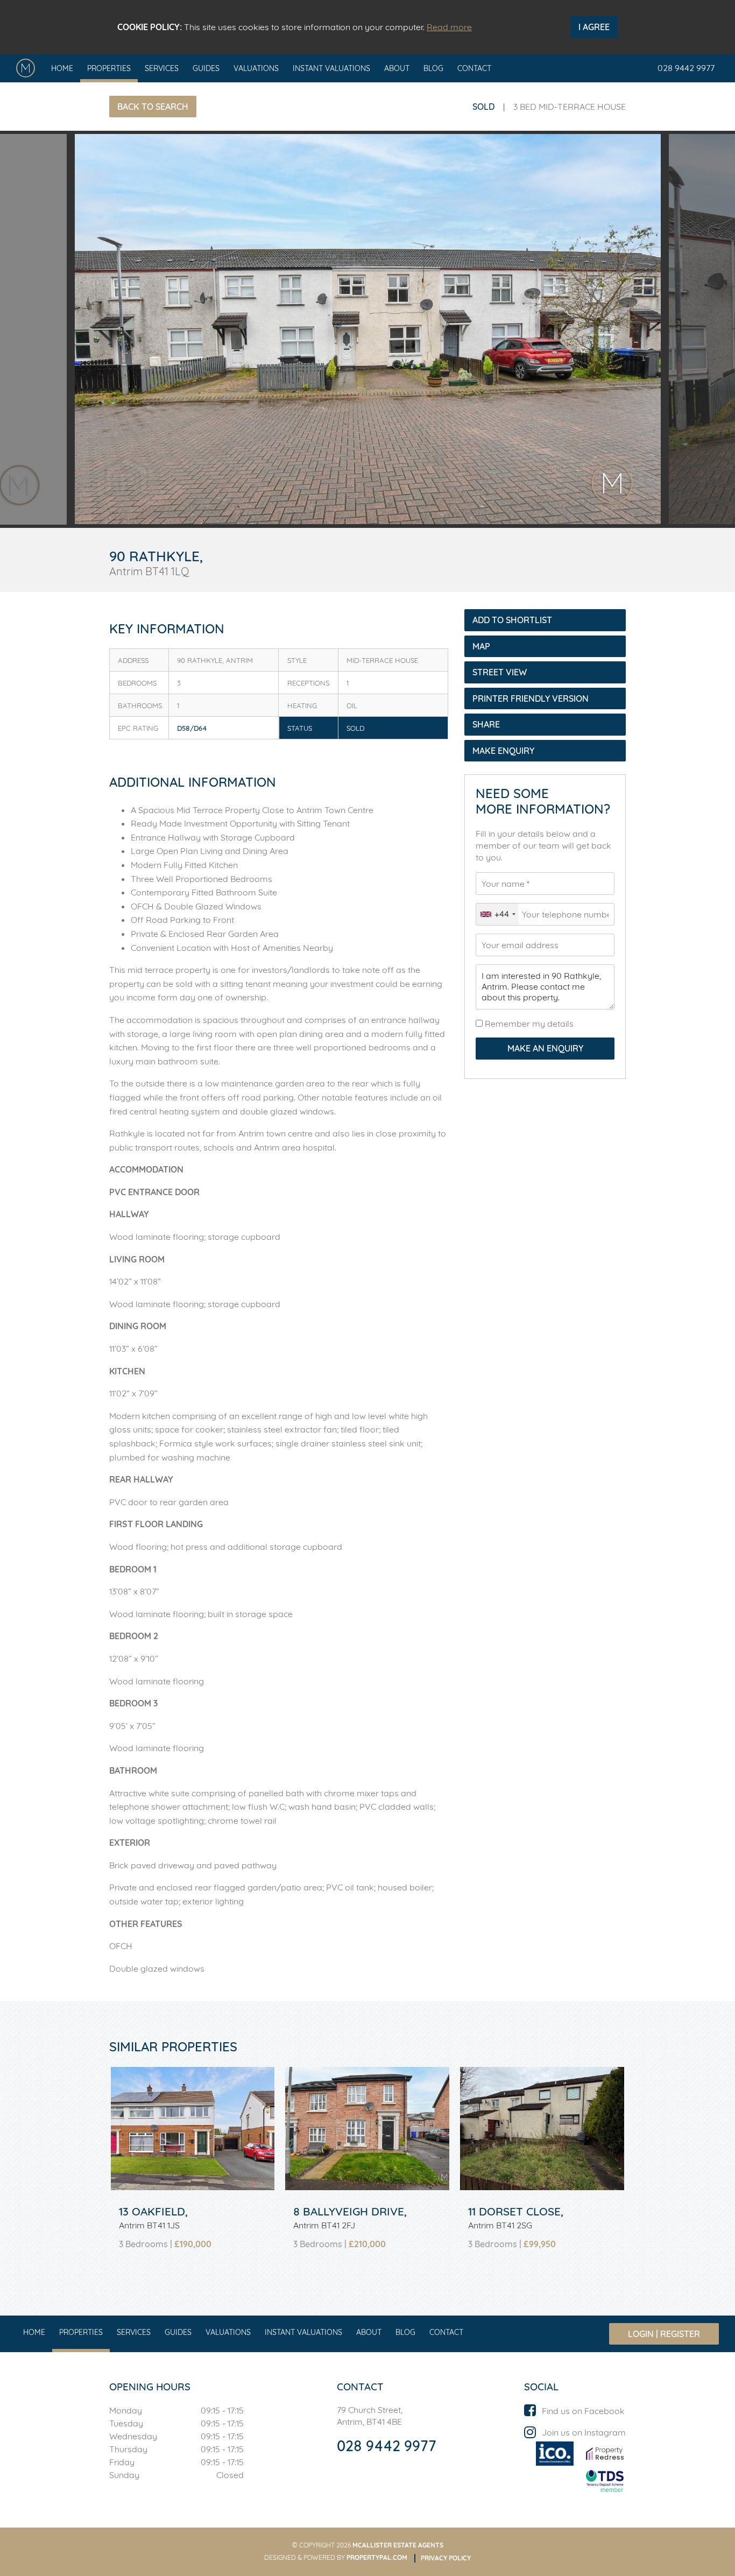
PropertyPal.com (377, 2557)
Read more (449, 27)
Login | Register (664, 2334)
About (397, 68)
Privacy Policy (446, 2558)
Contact (474, 68)
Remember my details (528, 1024)
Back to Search (153, 107)
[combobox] (497, 914)
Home (62, 68)
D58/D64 (192, 728)
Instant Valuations (331, 68)
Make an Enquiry (545, 1048)
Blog (433, 68)
